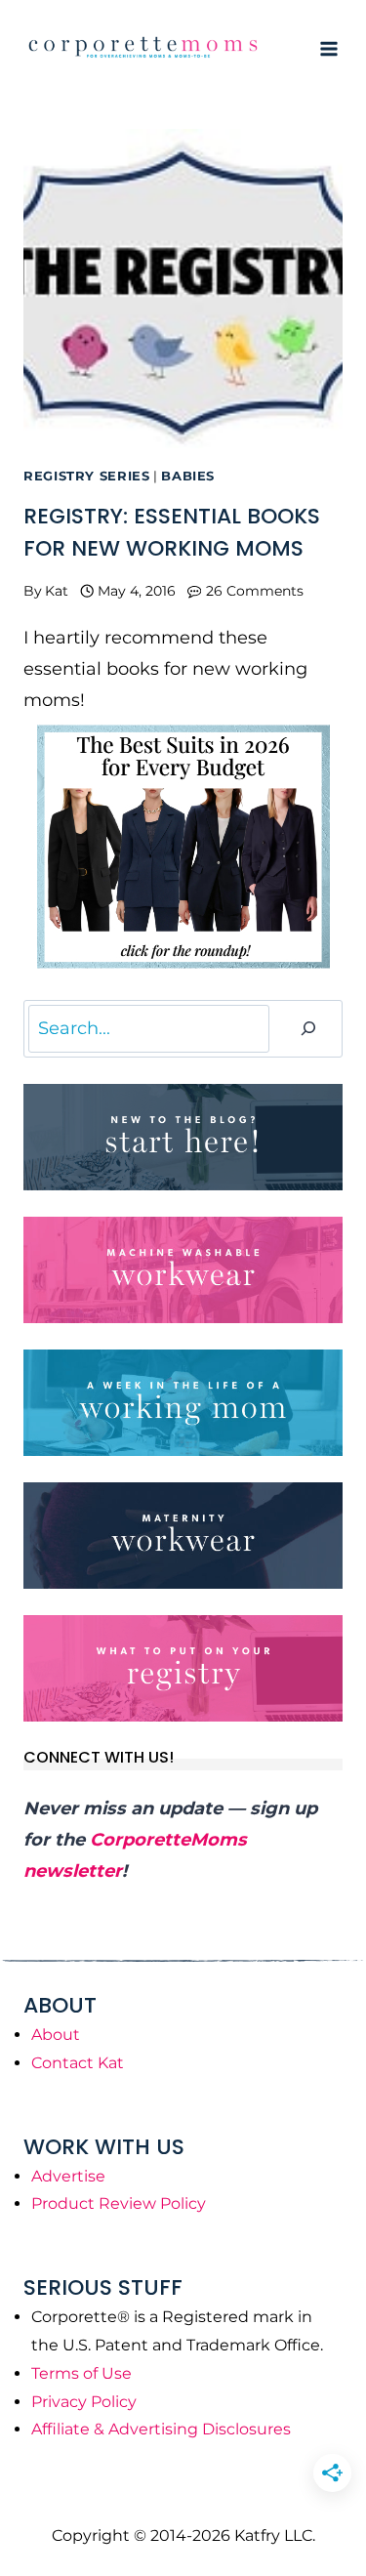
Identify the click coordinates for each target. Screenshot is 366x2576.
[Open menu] (328, 48)
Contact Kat (78, 2063)
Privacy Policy (84, 2402)
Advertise (68, 2176)
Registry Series (86, 476)
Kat (57, 591)
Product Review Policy (119, 2203)
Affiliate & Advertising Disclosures (161, 2429)
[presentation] (183, 289)
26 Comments (255, 591)
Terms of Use (81, 2373)
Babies (188, 476)
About (56, 2035)
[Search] (308, 1029)
